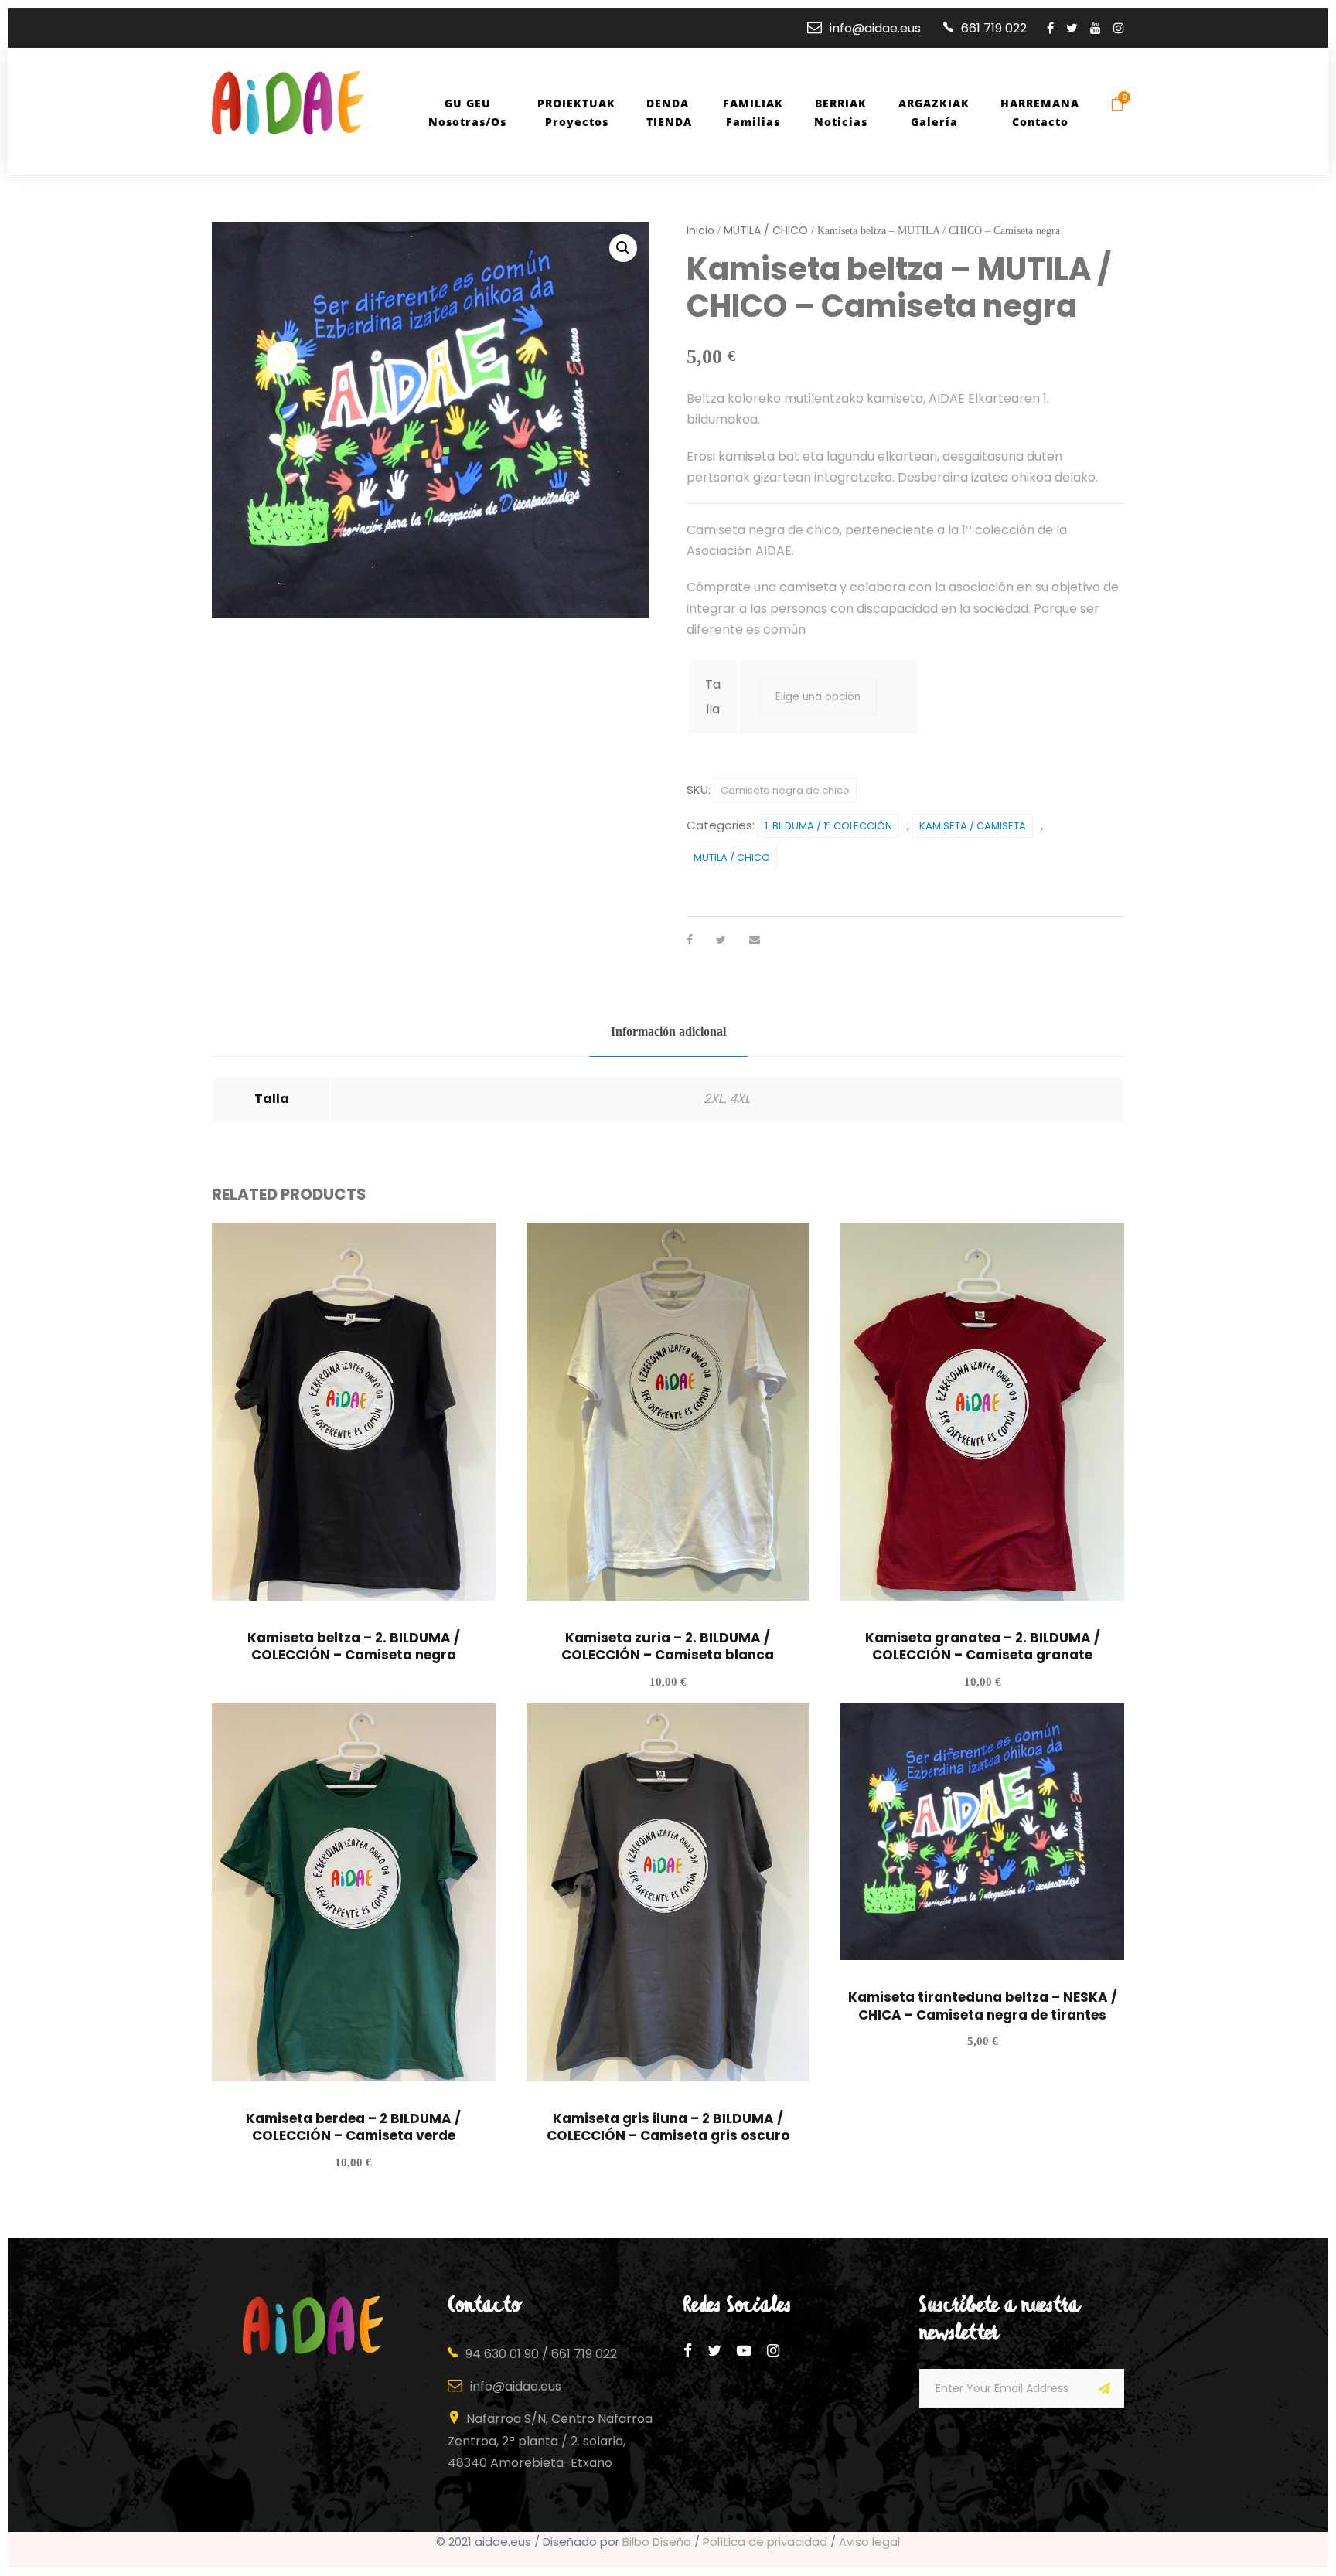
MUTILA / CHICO (766, 230)
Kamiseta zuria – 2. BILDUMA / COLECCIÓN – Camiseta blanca (668, 1646)
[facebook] (1050, 28)
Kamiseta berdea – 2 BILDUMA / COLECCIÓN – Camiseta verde (353, 2127)
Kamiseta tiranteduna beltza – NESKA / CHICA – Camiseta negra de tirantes (983, 2006)
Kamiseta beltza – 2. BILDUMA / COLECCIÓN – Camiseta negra (354, 1646)
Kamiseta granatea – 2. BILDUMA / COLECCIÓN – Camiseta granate (983, 1646)
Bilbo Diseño (657, 2542)
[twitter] (1072, 28)
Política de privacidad (765, 2542)
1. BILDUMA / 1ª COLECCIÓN (828, 826)
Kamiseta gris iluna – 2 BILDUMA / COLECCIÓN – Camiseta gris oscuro (668, 2127)
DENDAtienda (669, 112)
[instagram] (1119, 28)
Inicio (700, 230)
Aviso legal (869, 2542)
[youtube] (1096, 28)
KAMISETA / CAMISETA (973, 826)
